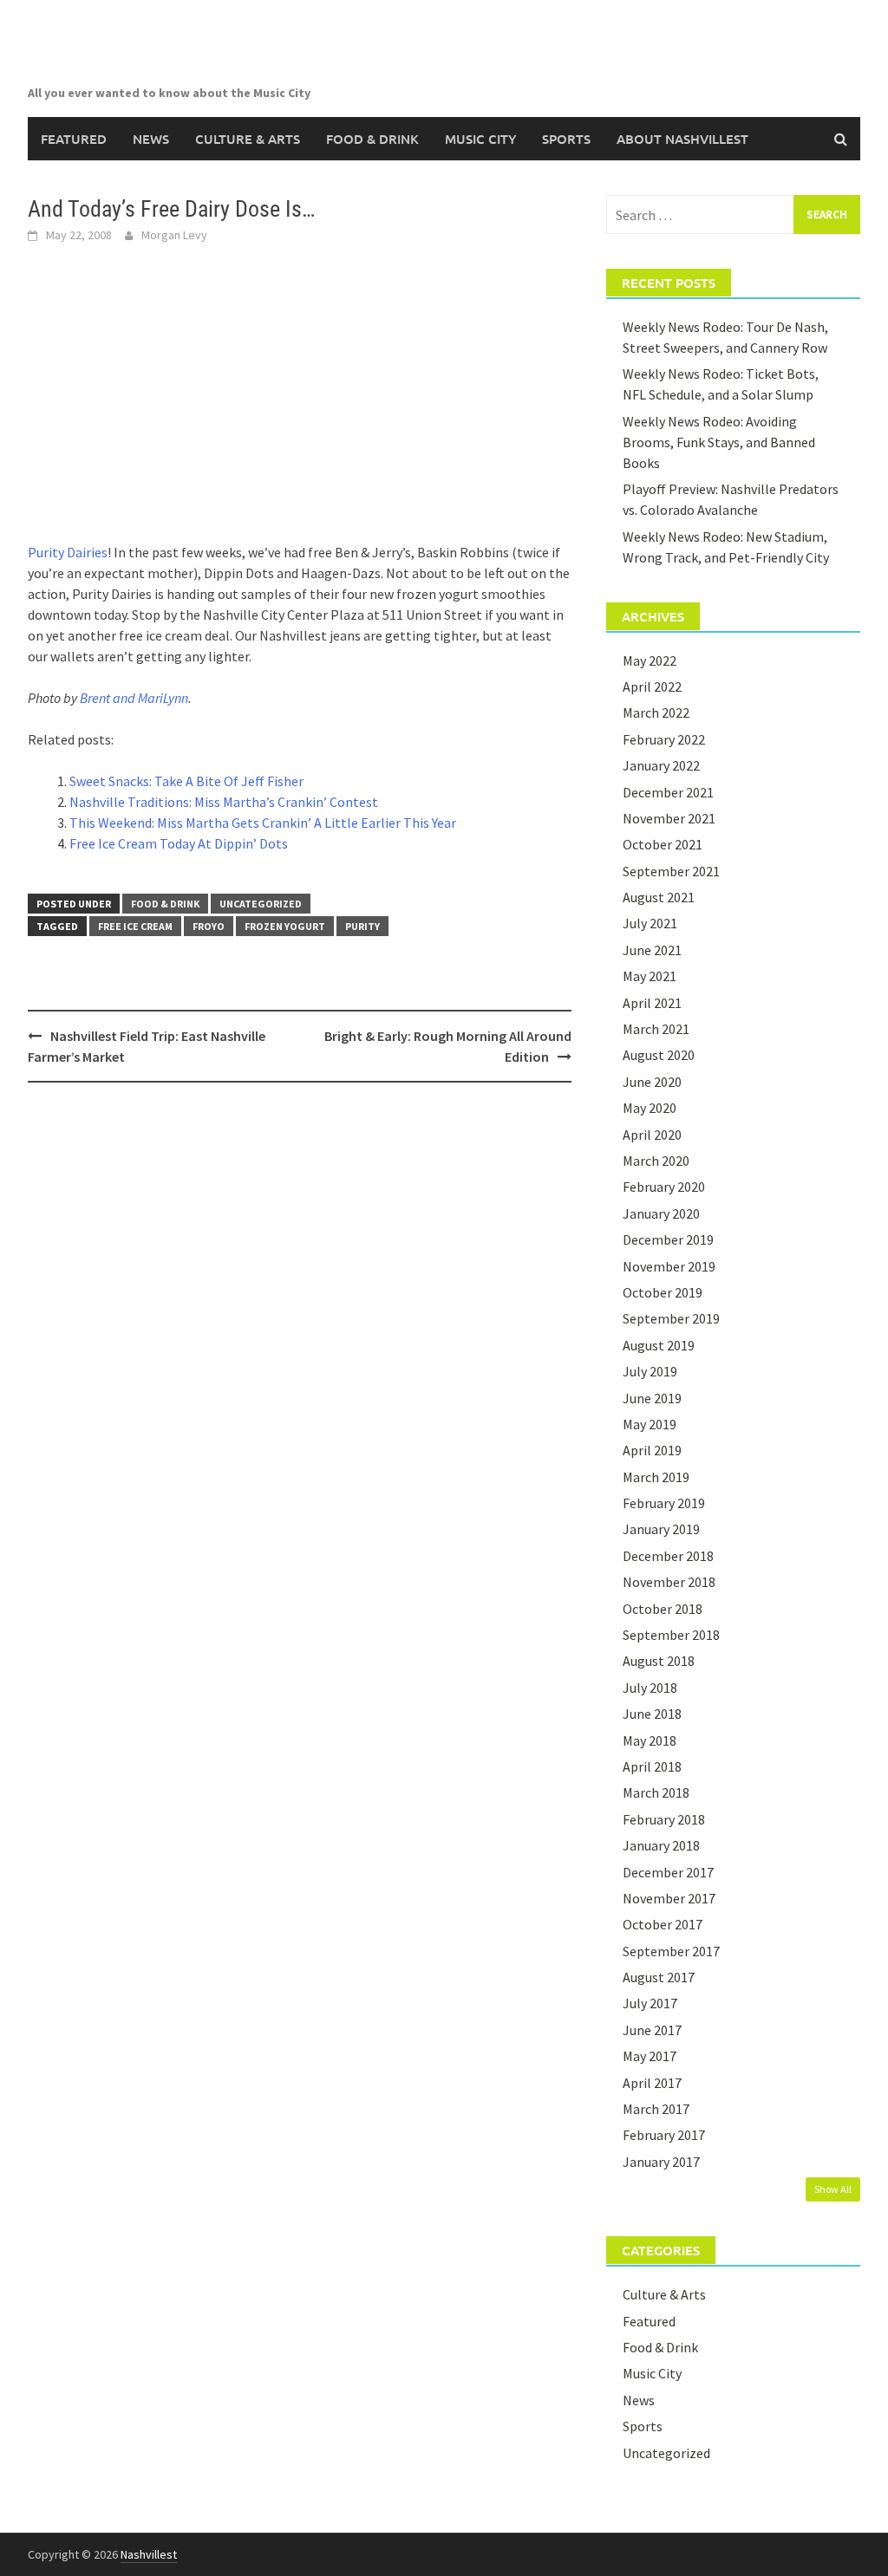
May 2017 (650, 2056)
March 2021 (656, 1029)
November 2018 (669, 1582)
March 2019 (656, 1477)
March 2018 (656, 1792)
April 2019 (652, 1450)
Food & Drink (372, 139)
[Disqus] (300, 1320)
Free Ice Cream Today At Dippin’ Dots (179, 843)
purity (362, 926)
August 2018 (659, 1661)
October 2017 (663, 1924)
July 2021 (650, 923)
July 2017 (650, 2003)
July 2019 (650, 1371)
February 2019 (664, 1503)
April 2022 (652, 686)
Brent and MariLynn (134, 698)
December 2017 (668, 1872)
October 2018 (663, 1609)
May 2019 (650, 1424)
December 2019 (668, 1239)
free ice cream (135, 926)
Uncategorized (261, 904)
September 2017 (671, 1951)
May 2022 (650, 660)
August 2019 (659, 1345)
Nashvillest (149, 2554)
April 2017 (652, 2083)
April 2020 (652, 1135)
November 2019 (669, 1266)
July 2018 (650, 1688)
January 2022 (661, 765)
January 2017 (661, 2162)
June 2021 (652, 950)
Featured (74, 139)
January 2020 (661, 1213)
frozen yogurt (285, 926)
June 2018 (652, 1714)
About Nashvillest (682, 139)
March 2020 (656, 1161)
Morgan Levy (174, 235)
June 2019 (652, 1398)
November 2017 (669, 1898)
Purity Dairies (68, 552)
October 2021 (663, 844)
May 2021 (650, 976)
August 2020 (659, 1055)
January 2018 (661, 1845)
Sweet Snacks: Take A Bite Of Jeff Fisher (186, 781)
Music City (480, 139)
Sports (566, 139)
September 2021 (671, 871)
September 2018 (671, 1635)
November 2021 (669, 818)
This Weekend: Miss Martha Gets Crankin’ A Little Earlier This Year (263, 823)
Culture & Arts (248, 139)
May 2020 (650, 1108)
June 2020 (652, 1082)
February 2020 (664, 1187)
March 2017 (656, 2109)
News (151, 139)
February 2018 (664, 1819)
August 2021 (659, 897)
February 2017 (664, 2135)
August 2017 (659, 1977)
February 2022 (664, 739)
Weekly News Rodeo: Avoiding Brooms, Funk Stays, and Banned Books (719, 442)
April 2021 (652, 1003)
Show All (833, 2189)
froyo (209, 926)
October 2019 (663, 1292)
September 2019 (671, 1318)
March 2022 (656, 712)
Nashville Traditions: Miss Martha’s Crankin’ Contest (224, 802)
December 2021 (668, 792)
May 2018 (650, 1740)
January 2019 (661, 1529)
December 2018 (668, 1556)
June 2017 (652, 2030)
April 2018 (652, 1766)
